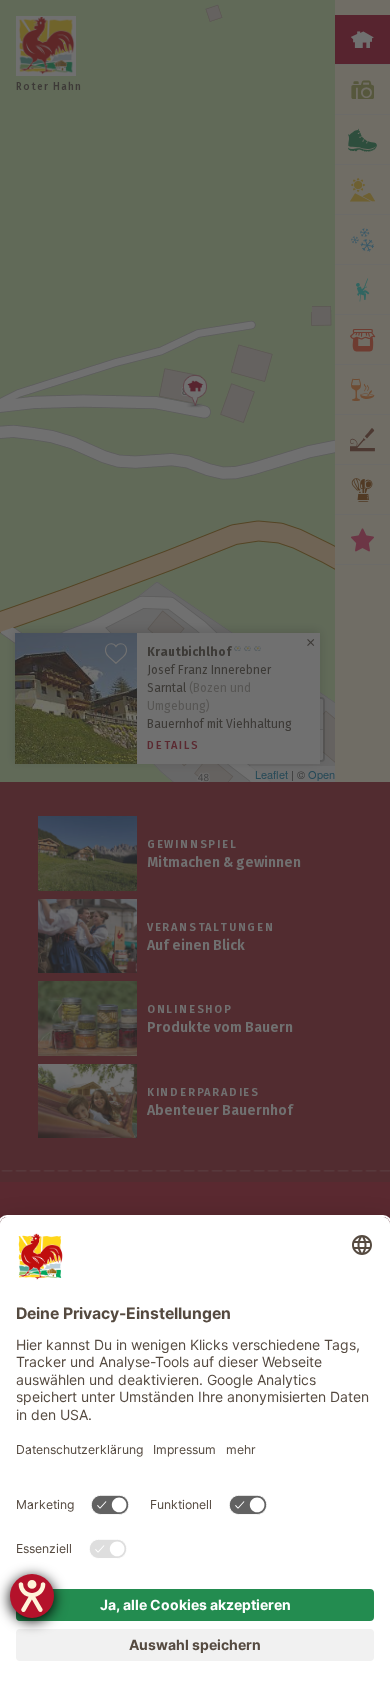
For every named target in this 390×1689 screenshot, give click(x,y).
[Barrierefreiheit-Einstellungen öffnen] (32, 1596)
